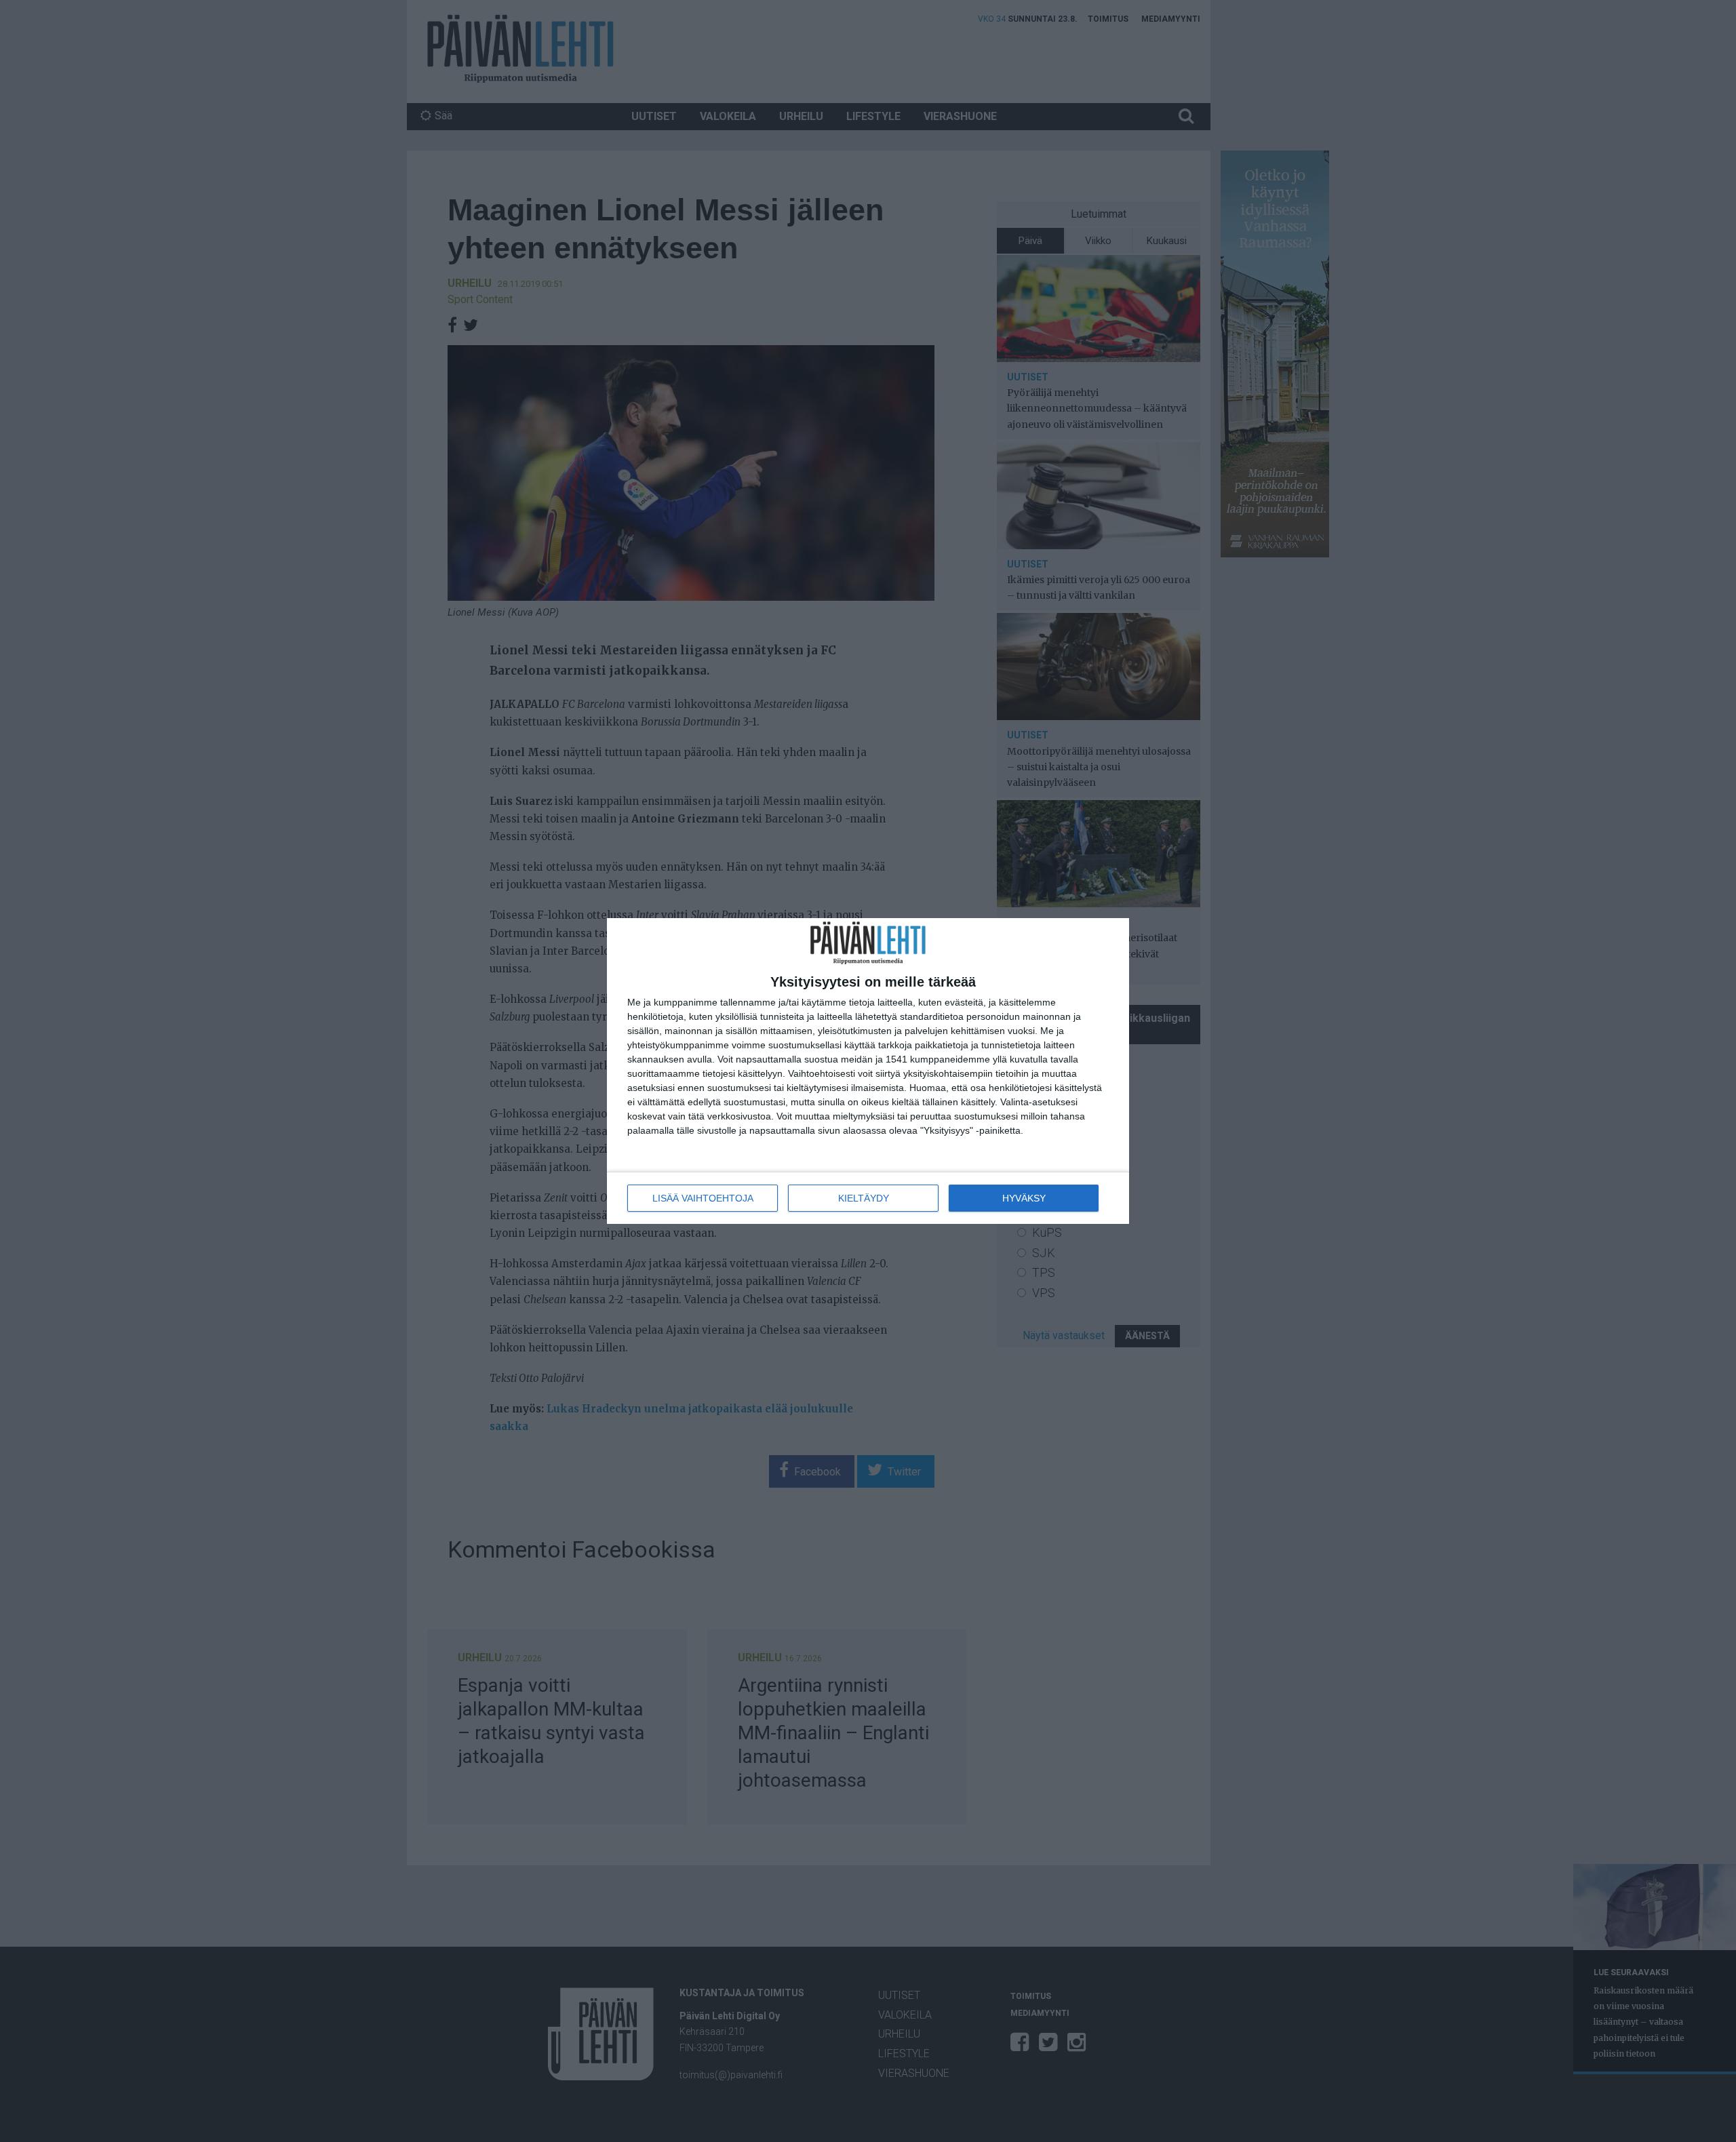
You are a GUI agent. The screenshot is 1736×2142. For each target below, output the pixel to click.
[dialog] (868, 1071)
